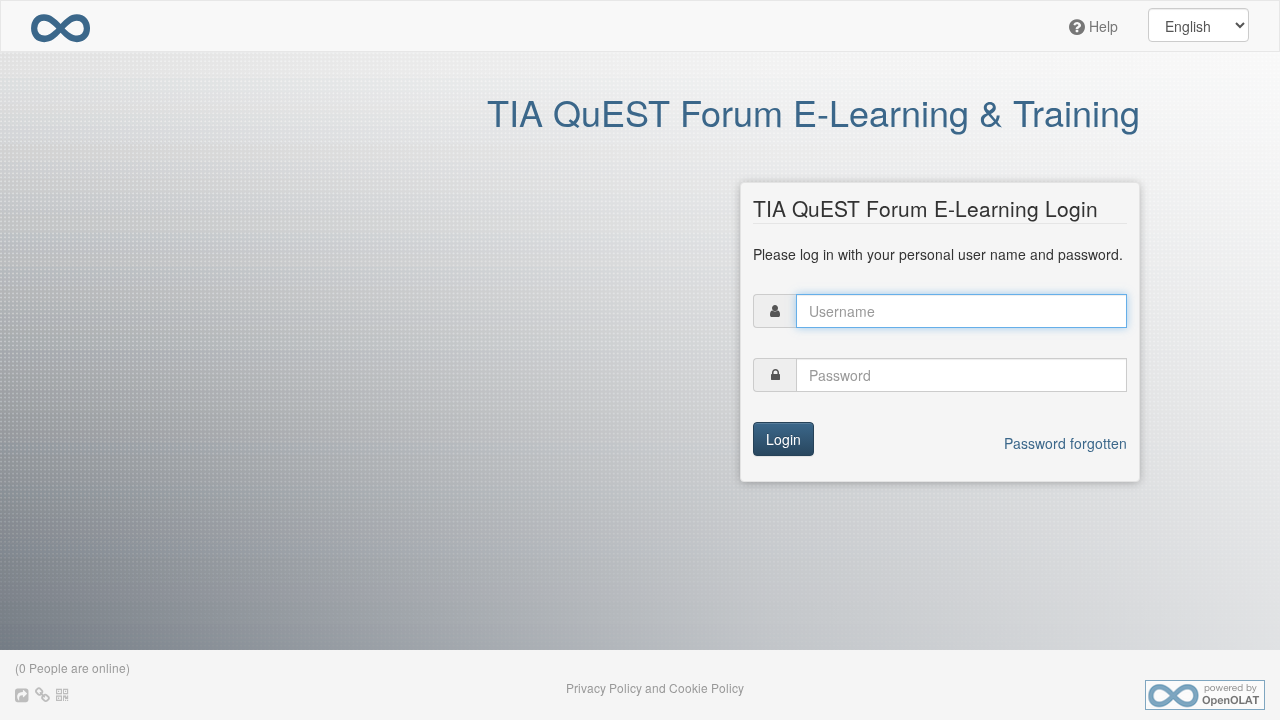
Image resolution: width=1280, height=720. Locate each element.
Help (1101, 26)
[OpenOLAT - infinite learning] (60, 26)
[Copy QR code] (62, 693)
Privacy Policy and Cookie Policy (655, 687)
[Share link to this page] (23, 693)
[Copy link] (44, 693)
